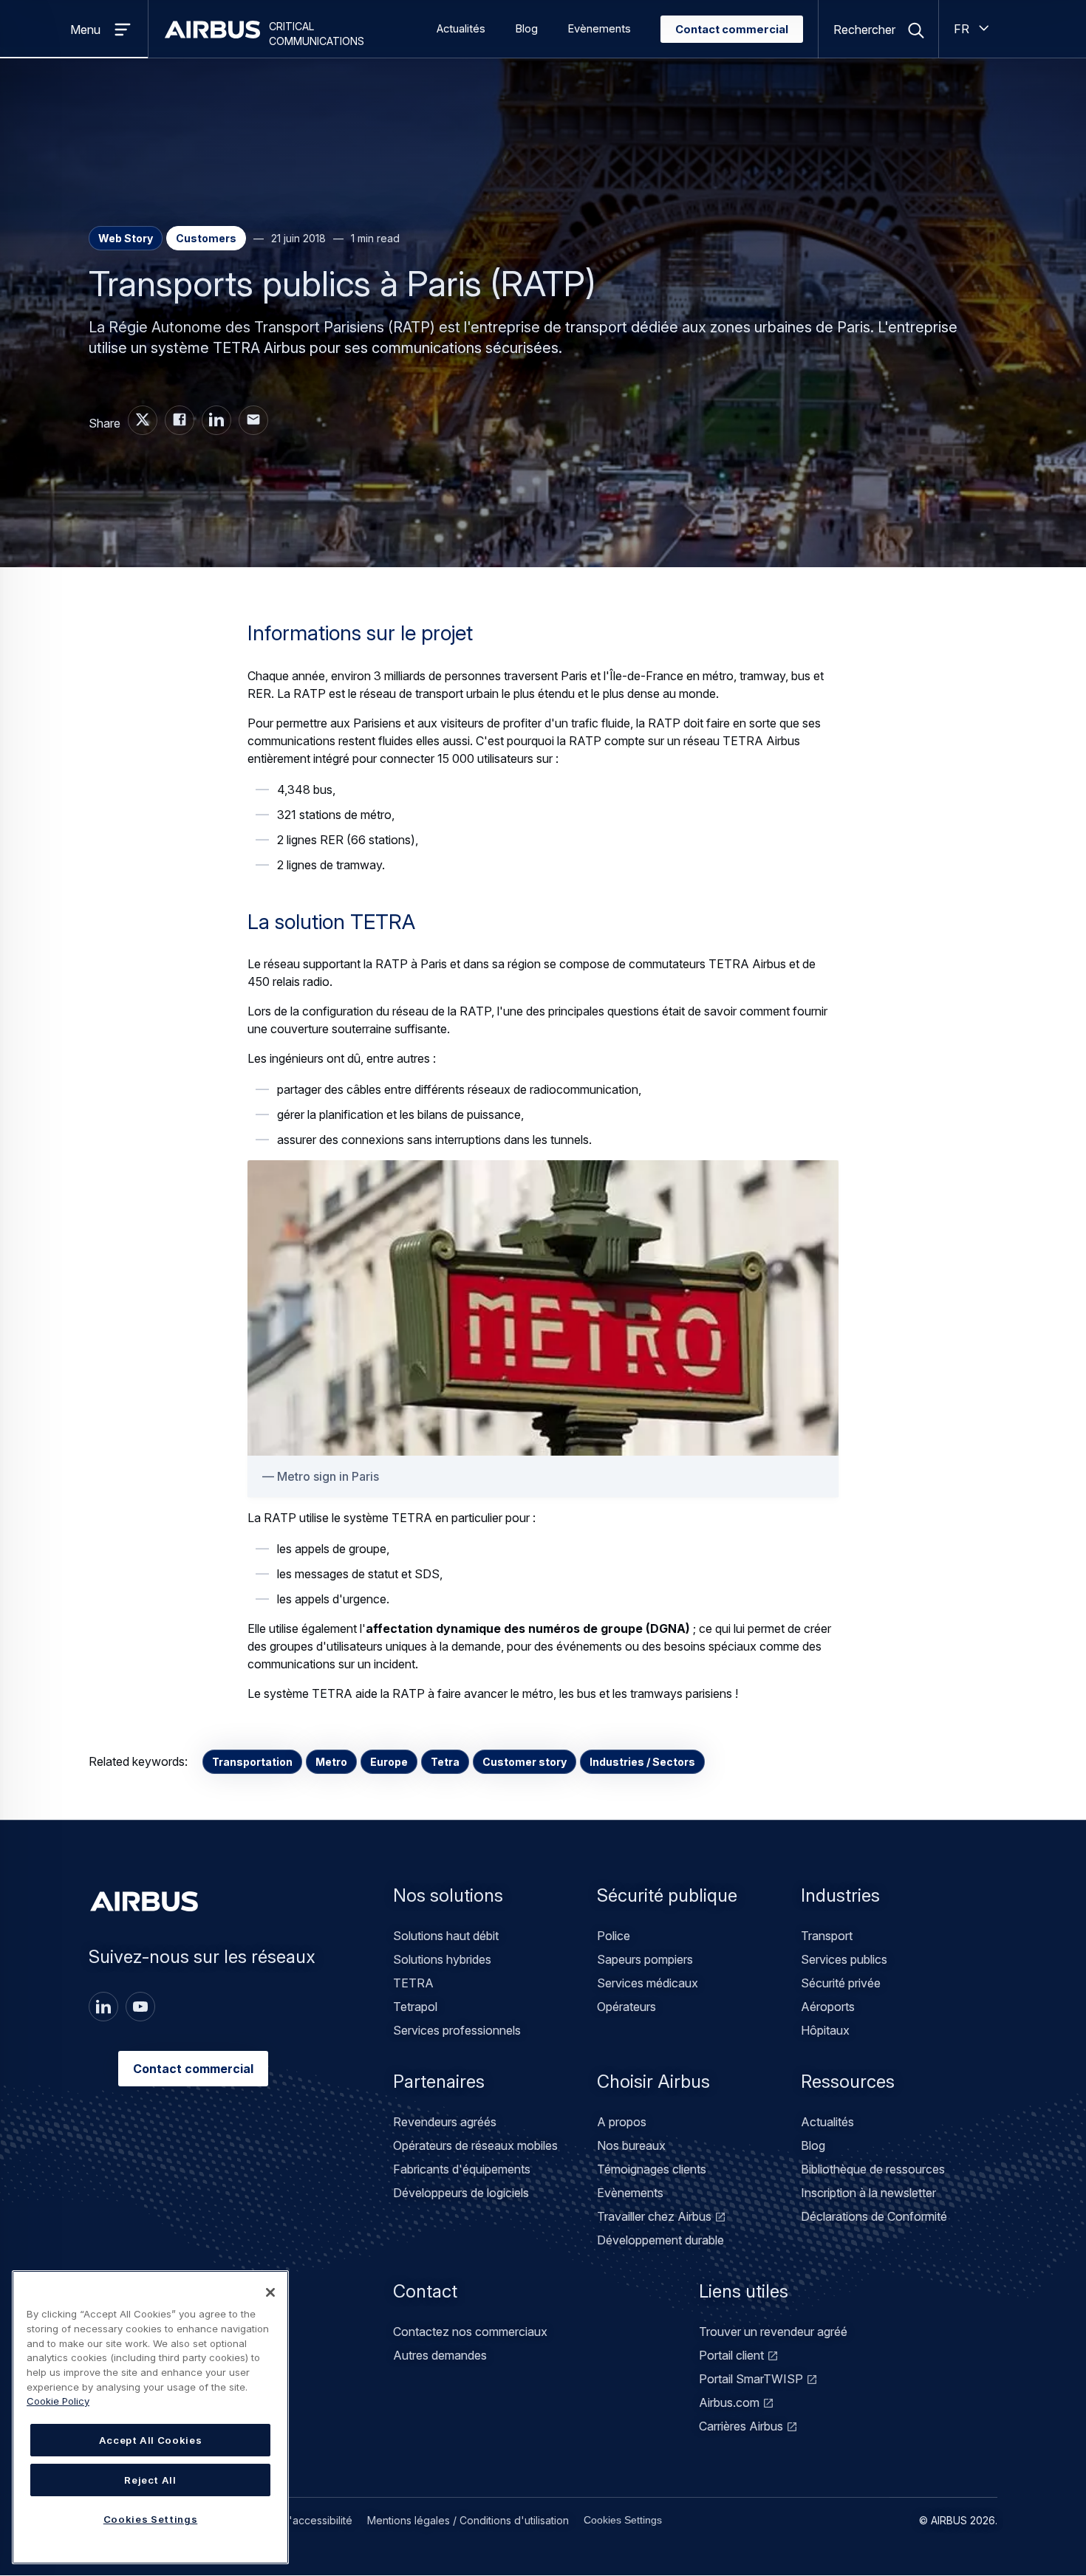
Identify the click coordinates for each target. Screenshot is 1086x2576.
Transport (827, 1936)
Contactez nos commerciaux (470, 2332)
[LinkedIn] (103, 2007)
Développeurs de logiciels (461, 2193)
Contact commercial (732, 30)
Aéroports (828, 2007)
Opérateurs (626, 2007)
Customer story (525, 1762)
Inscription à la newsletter (868, 2193)
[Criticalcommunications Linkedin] (216, 420)
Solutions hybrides (442, 1959)
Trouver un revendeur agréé (773, 2332)
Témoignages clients (652, 2169)
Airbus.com (729, 2402)
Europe (389, 1762)
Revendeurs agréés (445, 2122)
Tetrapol (415, 2007)
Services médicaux (648, 1983)
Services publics (844, 1959)
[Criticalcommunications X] (143, 420)
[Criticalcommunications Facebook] (180, 420)
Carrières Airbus (741, 2426)
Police (614, 1936)
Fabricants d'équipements (462, 2169)
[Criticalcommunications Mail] (253, 420)
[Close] (270, 2292)
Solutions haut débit (446, 1936)
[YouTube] (140, 2007)
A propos (622, 2122)
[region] (150, 2417)
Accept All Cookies (151, 2440)
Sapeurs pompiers (645, 1959)
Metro (331, 1762)
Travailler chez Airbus (654, 2216)
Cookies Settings (623, 2520)
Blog (526, 29)
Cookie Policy (58, 2401)
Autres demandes (440, 2355)
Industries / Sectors (642, 1762)
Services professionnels (457, 2030)
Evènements (599, 29)
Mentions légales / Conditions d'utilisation (468, 2520)
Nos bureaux (631, 2145)
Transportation (252, 1762)
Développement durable (660, 2240)
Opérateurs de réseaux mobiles (475, 2145)
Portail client (731, 2355)
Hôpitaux (825, 2030)
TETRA (413, 1983)
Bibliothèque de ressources (873, 2169)
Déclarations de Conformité (874, 2216)
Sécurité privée (841, 1983)
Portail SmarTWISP (751, 2379)
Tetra (445, 1762)
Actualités (461, 29)
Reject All (150, 2480)
